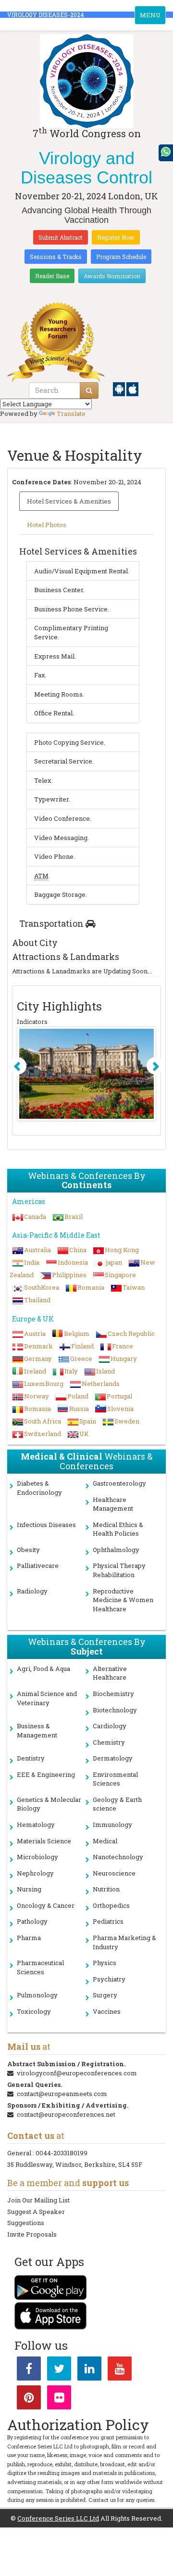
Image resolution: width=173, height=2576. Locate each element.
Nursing (29, 1889)
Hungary (124, 1359)
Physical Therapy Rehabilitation (119, 1570)
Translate (71, 414)
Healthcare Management (113, 1504)
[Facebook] (29, 2370)
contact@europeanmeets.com (62, 2094)
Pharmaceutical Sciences (40, 1967)
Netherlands (101, 1384)
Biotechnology (115, 1710)
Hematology (36, 1825)
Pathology (32, 1921)
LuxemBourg (44, 1384)
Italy (71, 1371)
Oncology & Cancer (46, 1905)
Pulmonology (37, 1995)
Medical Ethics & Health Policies (118, 1529)
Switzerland (43, 1434)
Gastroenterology (119, 1483)
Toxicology (34, 2011)
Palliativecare (38, 1566)
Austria (35, 1333)
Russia (79, 1409)
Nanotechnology (118, 1857)
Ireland (35, 1371)
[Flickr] (59, 2399)
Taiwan (134, 1287)
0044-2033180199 (62, 2153)
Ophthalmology (116, 1550)
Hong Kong (122, 1250)
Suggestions (26, 2223)
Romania (91, 1287)
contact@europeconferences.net (66, 2114)
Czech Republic (131, 1333)
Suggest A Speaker (36, 2212)
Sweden (127, 1421)
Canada (35, 1217)
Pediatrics (108, 1921)
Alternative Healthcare (110, 1673)
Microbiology (37, 1857)
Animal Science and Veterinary (47, 1698)
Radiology (32, 1591)
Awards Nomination (112, 276)
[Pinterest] (29, 2399)
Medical (105, 1841)
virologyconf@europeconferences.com (77, 2073)
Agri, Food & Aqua (43, 1669)
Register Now (116, 237)
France (123, 1346)
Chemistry (109, 1742)
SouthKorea (42, 1287)
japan (114, 1262)
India (32, 1262)
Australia (37, 1250)
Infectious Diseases (46, 1525)
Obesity (28, 1550)
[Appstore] (132, 388)
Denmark (38, 1346)
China (78, 1250)
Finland (82, 1346)
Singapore (120, 1275)
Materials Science (44, 1841)
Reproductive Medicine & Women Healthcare (123, 1600)
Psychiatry (109, 1979)
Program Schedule (121, 257)
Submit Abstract (61, 237)
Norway (37, 1396)
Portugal (119, 1396)
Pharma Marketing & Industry (124, 1942)
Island (105, 1371)
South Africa (43, 1421)
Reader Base (52, 276)
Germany (38, 1359)
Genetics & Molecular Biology (49, 1804)
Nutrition (106, 1889)
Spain (88, 1421)
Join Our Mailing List (38, 2200)
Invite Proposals (32, 2234)
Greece (81, 1359)
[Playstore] (120, 388)
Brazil (74, 1217)
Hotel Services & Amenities (69, 501)
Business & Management (37, 1730)
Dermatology (113, 1758)
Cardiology (110, 1726)
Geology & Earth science (117, 1804)
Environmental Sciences (115, 1779)
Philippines (69, 1275)
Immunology (112, 1825)
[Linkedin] (89, 2370)
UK (84, 1434)
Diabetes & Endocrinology (39, 1488)
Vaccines (107, 2011)
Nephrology (35, 1873)
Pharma (29, 1938)
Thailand (37, 1300)
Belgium (77, 1333)
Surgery (105, 1995)
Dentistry (31, 1758)
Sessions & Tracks (56, 257)
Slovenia (120, 1409)
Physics (105, 1963)
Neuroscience (114, 1873)
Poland (78, 1396)
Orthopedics (111, 1905)
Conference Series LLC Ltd (58, 2518)
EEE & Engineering (46, 1774)
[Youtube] (120, 2370)
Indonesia (73, 1262)
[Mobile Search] (89, 390)
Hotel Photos (47, 525)
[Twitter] (59, 2370)
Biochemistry (113, 1694)
